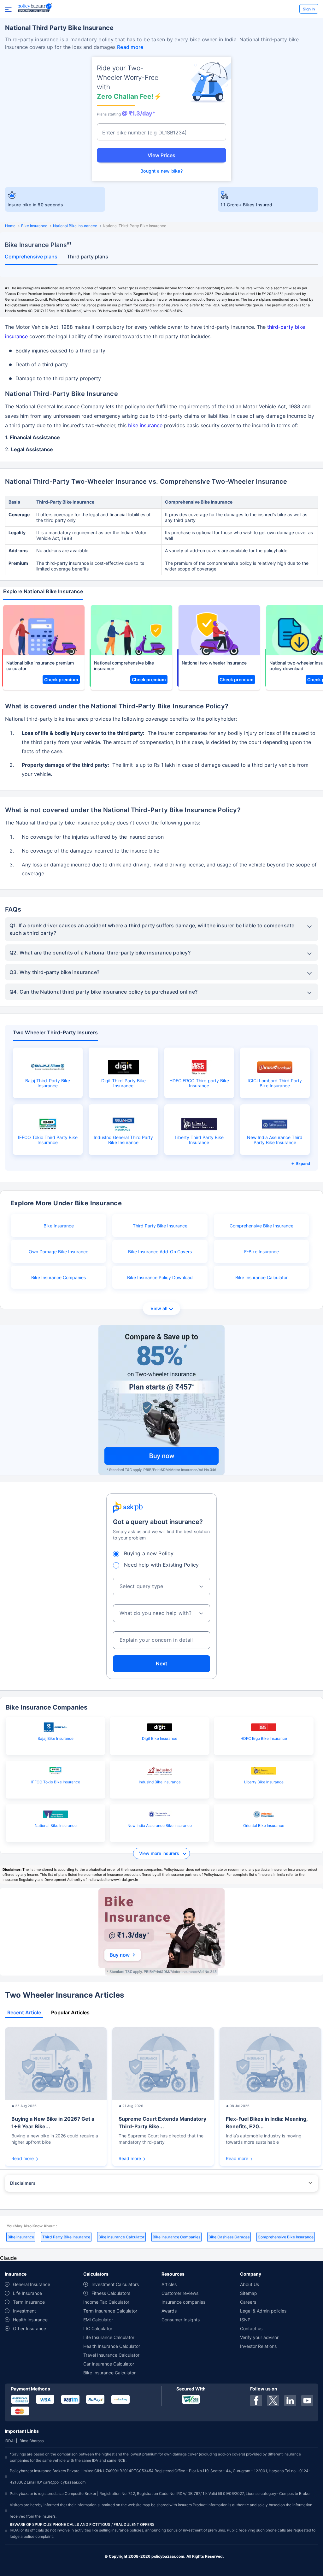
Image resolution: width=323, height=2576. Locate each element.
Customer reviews (180, 2293)
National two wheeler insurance (214, 663)
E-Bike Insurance (261, 1252)
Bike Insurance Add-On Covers (160, 1252)
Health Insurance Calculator (112, 2346)
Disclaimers (23, 2183)
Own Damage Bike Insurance (59, 1252)
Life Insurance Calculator (109, 2337)
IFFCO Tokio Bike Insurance (56, 1782)
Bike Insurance (34, 226)
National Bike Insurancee (75, 226)
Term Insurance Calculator (110, 2311)
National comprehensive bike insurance (124, 666)
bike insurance (145, 425)
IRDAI (10, 2441)
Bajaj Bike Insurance (56, 1738)
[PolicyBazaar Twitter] (273, 2401)
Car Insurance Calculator (109, 2364)
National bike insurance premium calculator (40, 666)
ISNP (245, 2320)
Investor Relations (258, 2346)
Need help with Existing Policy (161, 1565)
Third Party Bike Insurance (160, 1226)
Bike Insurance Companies (59, 1277)
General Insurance (32, 2284)
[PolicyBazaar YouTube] (307, 2401)
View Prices (161, 155)
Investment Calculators (115, 2284)
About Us (250, 2284)
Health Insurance (30, 2320)
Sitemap (249, 2293)
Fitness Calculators (111, 2293)
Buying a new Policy (149, 1553)
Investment (24, 2311)
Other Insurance (29, 2328)
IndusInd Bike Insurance (160, 1782)
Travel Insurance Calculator (111, 2355)
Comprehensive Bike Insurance (261, 1226)
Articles (169, 2284)
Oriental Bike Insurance (264, 1826)
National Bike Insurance (56, 1826)
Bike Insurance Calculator (261, 1277)
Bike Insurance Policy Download (160, 1277)
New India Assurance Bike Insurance (160, 1826)
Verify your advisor (259, 2337)
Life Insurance (27, 2293)
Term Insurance (29, 2302)
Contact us (251, 2328)
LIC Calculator (98, 2328)
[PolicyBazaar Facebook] (256, 2401)
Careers (248, 2302)
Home (10, 226)
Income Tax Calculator (106, 2302)
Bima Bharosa (32, 2441)
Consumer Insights (181, 2320)
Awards (169, 2311)
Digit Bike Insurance (160, 1738)
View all (159, 1308)
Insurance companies (183, 2302)
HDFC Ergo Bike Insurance (264, 1738)
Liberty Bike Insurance (264, 1782)
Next (161, 1663)
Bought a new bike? (161, 171)
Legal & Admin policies (263, 2311)
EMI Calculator (98, 2320)
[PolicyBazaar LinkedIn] (290, 2401)
